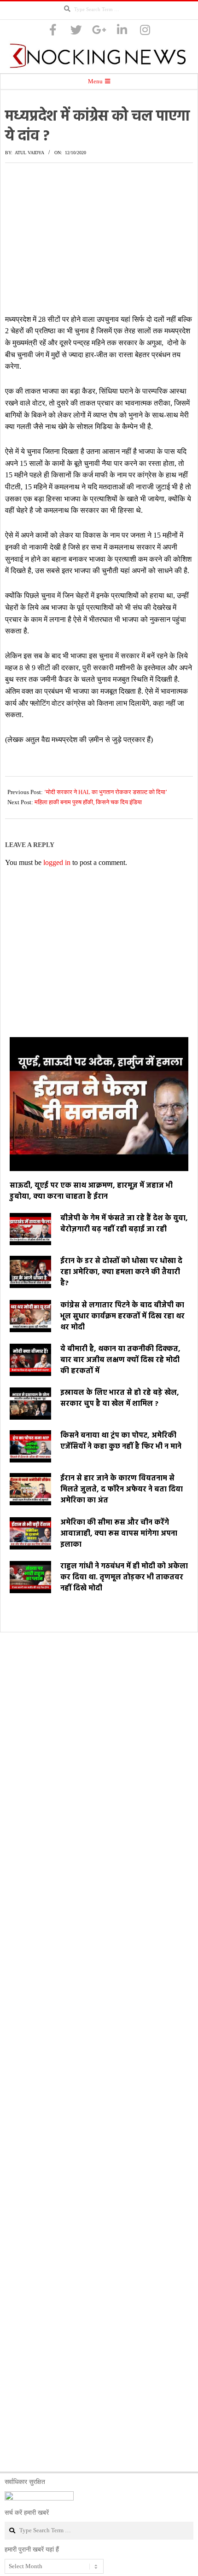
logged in (57, 862)
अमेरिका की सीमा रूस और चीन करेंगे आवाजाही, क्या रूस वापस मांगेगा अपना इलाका (119, 1534)
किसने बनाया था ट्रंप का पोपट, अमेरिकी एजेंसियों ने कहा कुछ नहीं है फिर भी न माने (121, 1441)
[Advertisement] (99, 238)
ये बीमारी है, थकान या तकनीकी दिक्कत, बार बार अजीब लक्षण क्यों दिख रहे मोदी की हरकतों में (120, 1360)
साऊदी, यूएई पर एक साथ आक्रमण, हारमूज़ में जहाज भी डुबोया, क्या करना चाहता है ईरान (91, 1191)
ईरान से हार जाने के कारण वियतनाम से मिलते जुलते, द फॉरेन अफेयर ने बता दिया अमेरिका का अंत (122, 1490)
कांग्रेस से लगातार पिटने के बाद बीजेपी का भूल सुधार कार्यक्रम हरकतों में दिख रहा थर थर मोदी (122, 1317)
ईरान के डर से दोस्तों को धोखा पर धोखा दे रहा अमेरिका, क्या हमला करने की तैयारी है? (121, 1272)
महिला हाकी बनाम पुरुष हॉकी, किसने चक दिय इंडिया (88, 802)
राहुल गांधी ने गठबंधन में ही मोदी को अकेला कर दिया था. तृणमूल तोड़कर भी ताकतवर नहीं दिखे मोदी (124, 1578)
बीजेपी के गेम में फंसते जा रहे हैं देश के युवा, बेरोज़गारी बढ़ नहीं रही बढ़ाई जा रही (124, 1224)
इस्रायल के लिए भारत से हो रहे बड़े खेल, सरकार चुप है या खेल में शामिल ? (120, 1398)
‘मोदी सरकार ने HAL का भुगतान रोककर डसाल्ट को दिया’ (106, 792)
